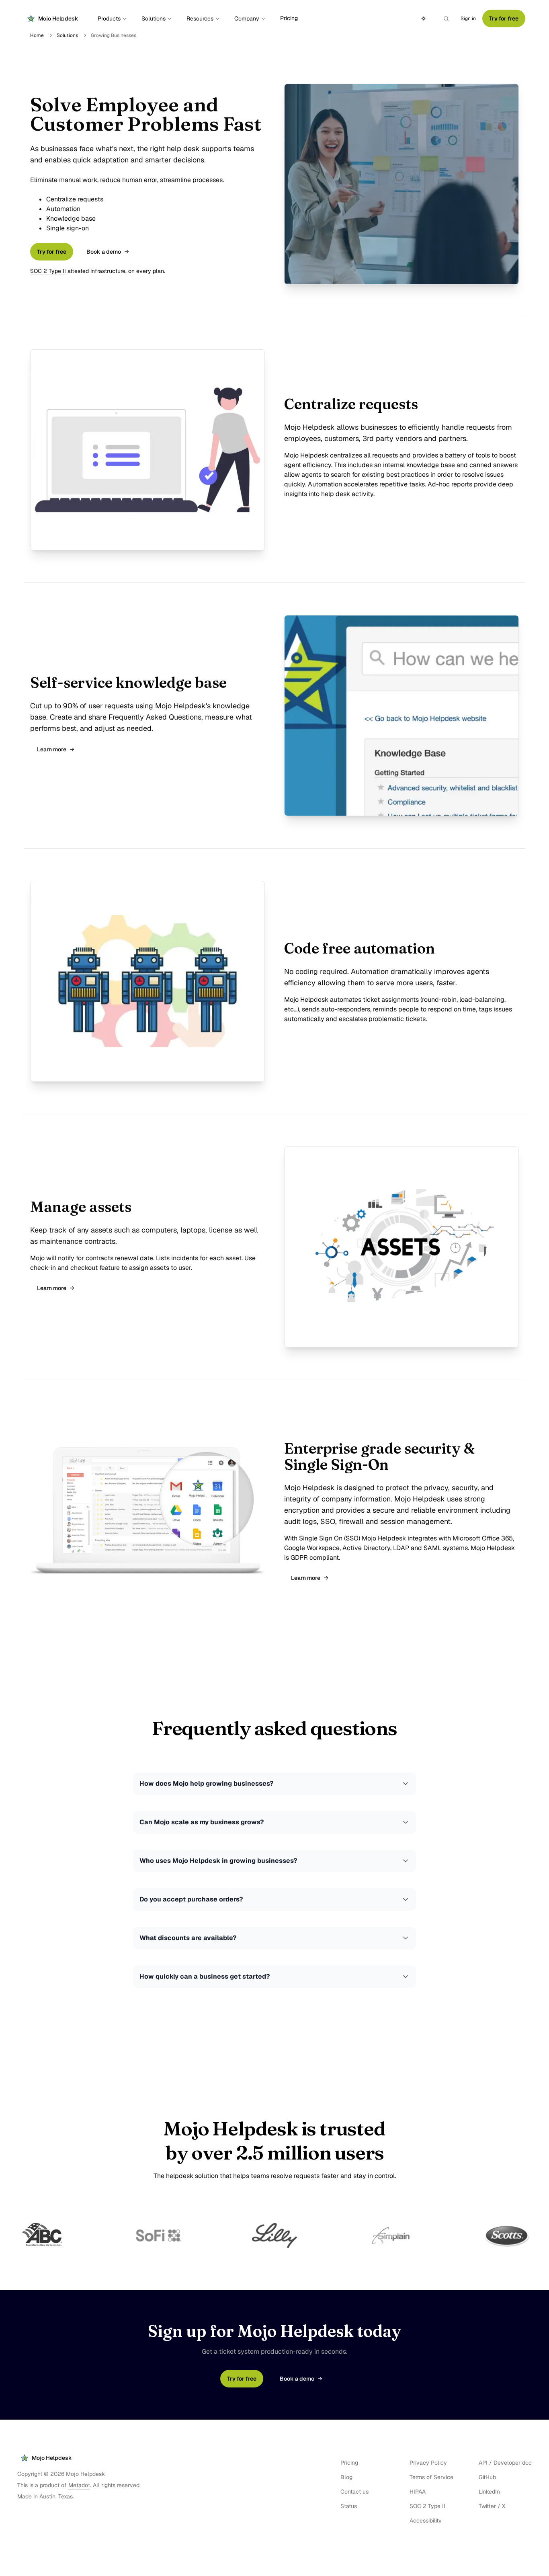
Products (109, 18)
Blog (346, 2477)
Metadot (79, 2485)
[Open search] (446, 18)
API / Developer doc (505, 2463)
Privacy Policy (428, 2463)
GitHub (487, 2477)
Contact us (354, 2492)
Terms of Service (431, 2477)
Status (349, 2506)
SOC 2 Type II (48, 271)
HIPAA (418, 2492)
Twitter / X (492, 2506)
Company (247, 18)
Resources (200, 18)
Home (37, 35)
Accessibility (426, 2521)
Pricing (289, 18)
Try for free (504, 18)
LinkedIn (489, 2492)
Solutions (154, 18)
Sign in (468, 18)
